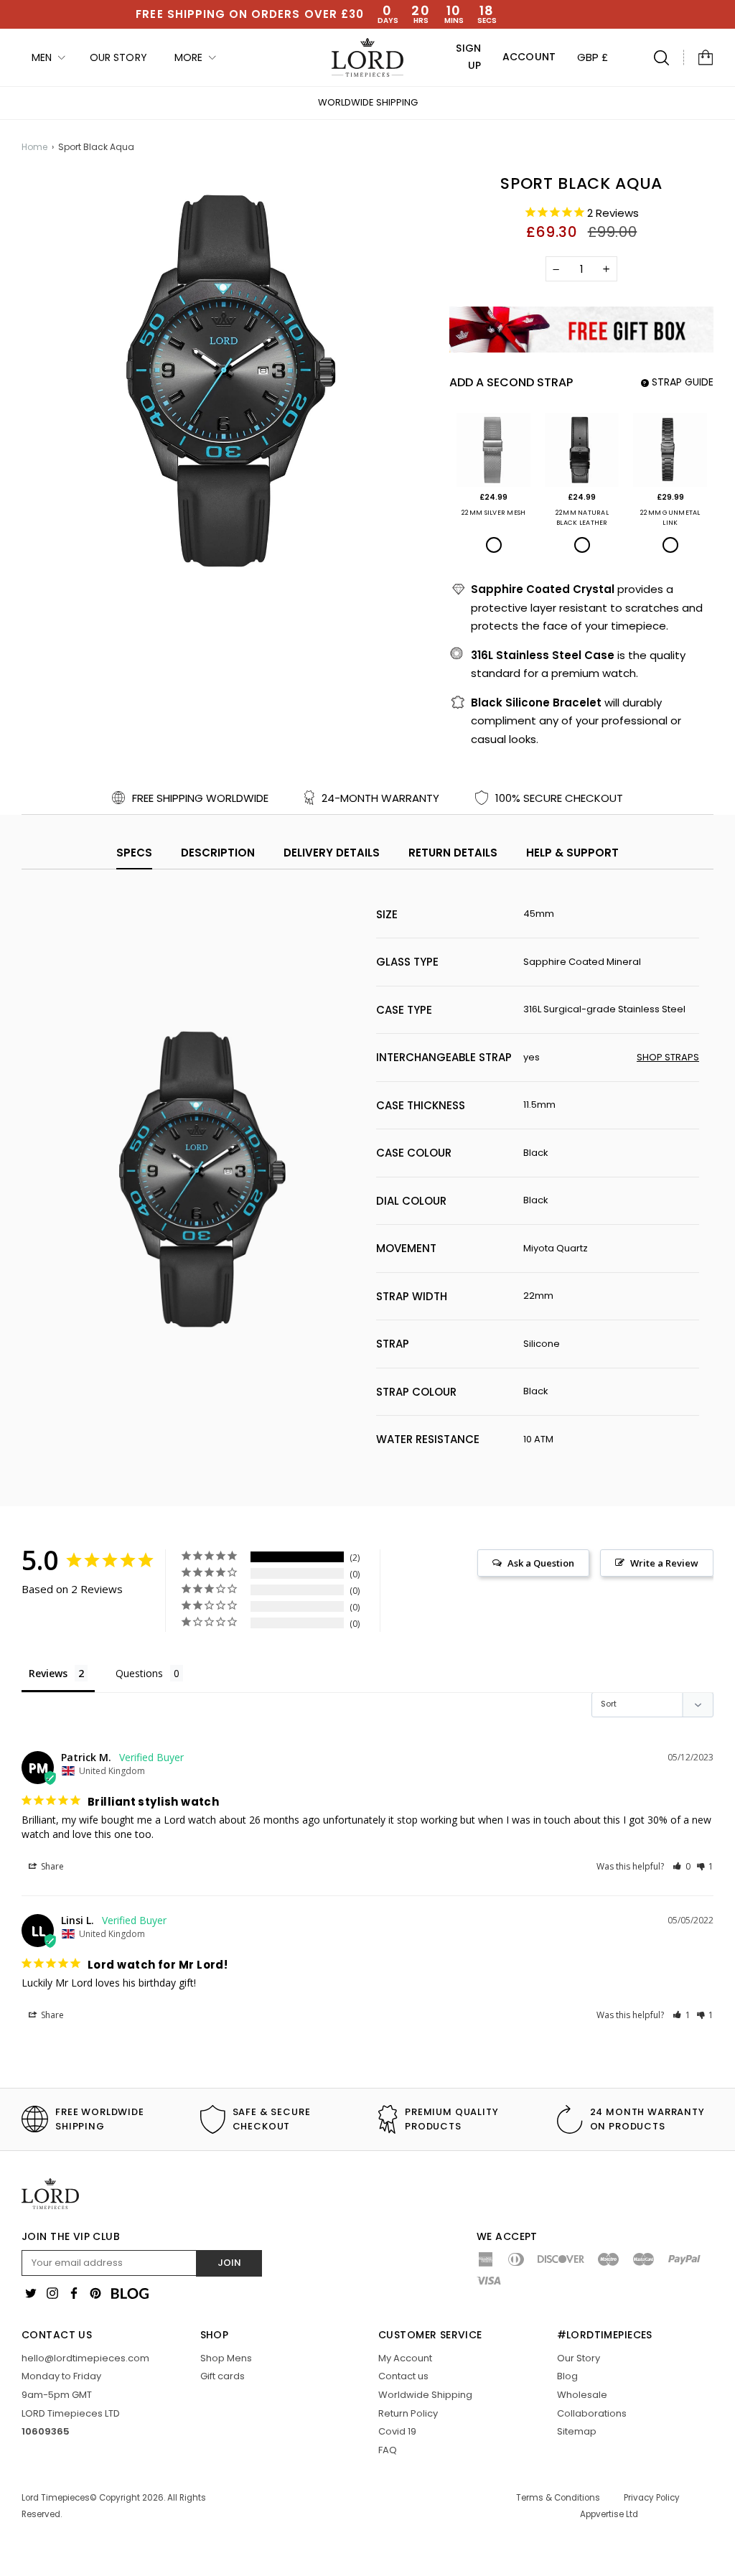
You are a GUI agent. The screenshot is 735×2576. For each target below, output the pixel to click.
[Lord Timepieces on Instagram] (52, 2293)
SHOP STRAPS (668, 1057)
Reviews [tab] (48, 1673)
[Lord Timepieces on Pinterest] (95, 2293)
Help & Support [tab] (572, 853)
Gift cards (223, 2376)
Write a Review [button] (664, 1563)
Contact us (403, 2376)
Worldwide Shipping (368, 102)
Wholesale (582, 2395)
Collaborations (592, 2413)
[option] (367, 103)
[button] (682, 1866)
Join (229, 2263)
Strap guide (678, 382)
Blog (567, 2376)
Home (34, 147)
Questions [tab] (139, 1673)
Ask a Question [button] (541, 1563)
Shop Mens (226, 2358)
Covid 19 (397, 2431)
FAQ (388, 2450)
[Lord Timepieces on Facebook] (74, 2293)
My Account (405, 2358)
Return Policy (408, 2413)
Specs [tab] (134, 853)
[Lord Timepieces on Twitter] (31, 2293)
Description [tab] (218, 853)
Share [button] (51, 1866)
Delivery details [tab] (332, 853)
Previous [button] (34, 103)
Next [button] (701, 103)
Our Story (579, 2358)
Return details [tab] (453, 853)
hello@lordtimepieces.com (85, 2358)
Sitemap (577, 2431)
